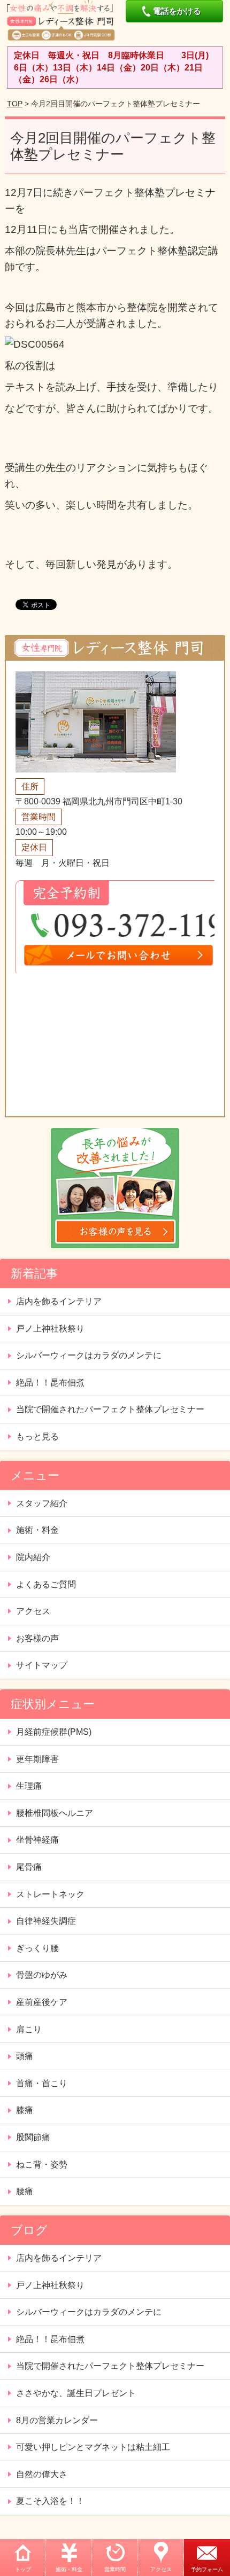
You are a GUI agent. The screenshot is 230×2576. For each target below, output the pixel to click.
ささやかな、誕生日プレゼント (76, 2393)
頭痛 (25, 2056)
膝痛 (25, 2110)
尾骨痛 (29, 1867)
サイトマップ (42, 1665)
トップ (23, 2569)
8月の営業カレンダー (57, 2420)
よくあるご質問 (46, 1584)
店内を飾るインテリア (59, 1301)
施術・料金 (69, 2569)
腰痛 (25, 2191)
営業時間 (115, 2569)
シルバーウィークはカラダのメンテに (89, 1355)
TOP (15, 104)
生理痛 (29, 1786)
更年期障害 (37, 1759)
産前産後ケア (42, 2002)
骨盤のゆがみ (42, 1975)
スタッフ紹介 (42, 1503)
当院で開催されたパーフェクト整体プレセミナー (110, 1409)
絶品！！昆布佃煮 (50, 1383)
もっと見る (37, 1436)
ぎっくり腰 (37, 1948)
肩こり (29, 2029)
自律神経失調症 (46, 1921)
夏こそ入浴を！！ (50, 2501)
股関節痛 (33, 2137)
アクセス (161, 2569)
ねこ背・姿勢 (42, 2164)
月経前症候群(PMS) (54, 1732)
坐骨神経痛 (37, 1840)
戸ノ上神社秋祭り (50, 1329)
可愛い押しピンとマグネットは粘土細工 (93, 2447)
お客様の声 (37, 1638)
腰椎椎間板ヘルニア (55, 1813)
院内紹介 (33, 1557)
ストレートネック (50, 1894)
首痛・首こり (42, 2083)
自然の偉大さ (42, 2474)
